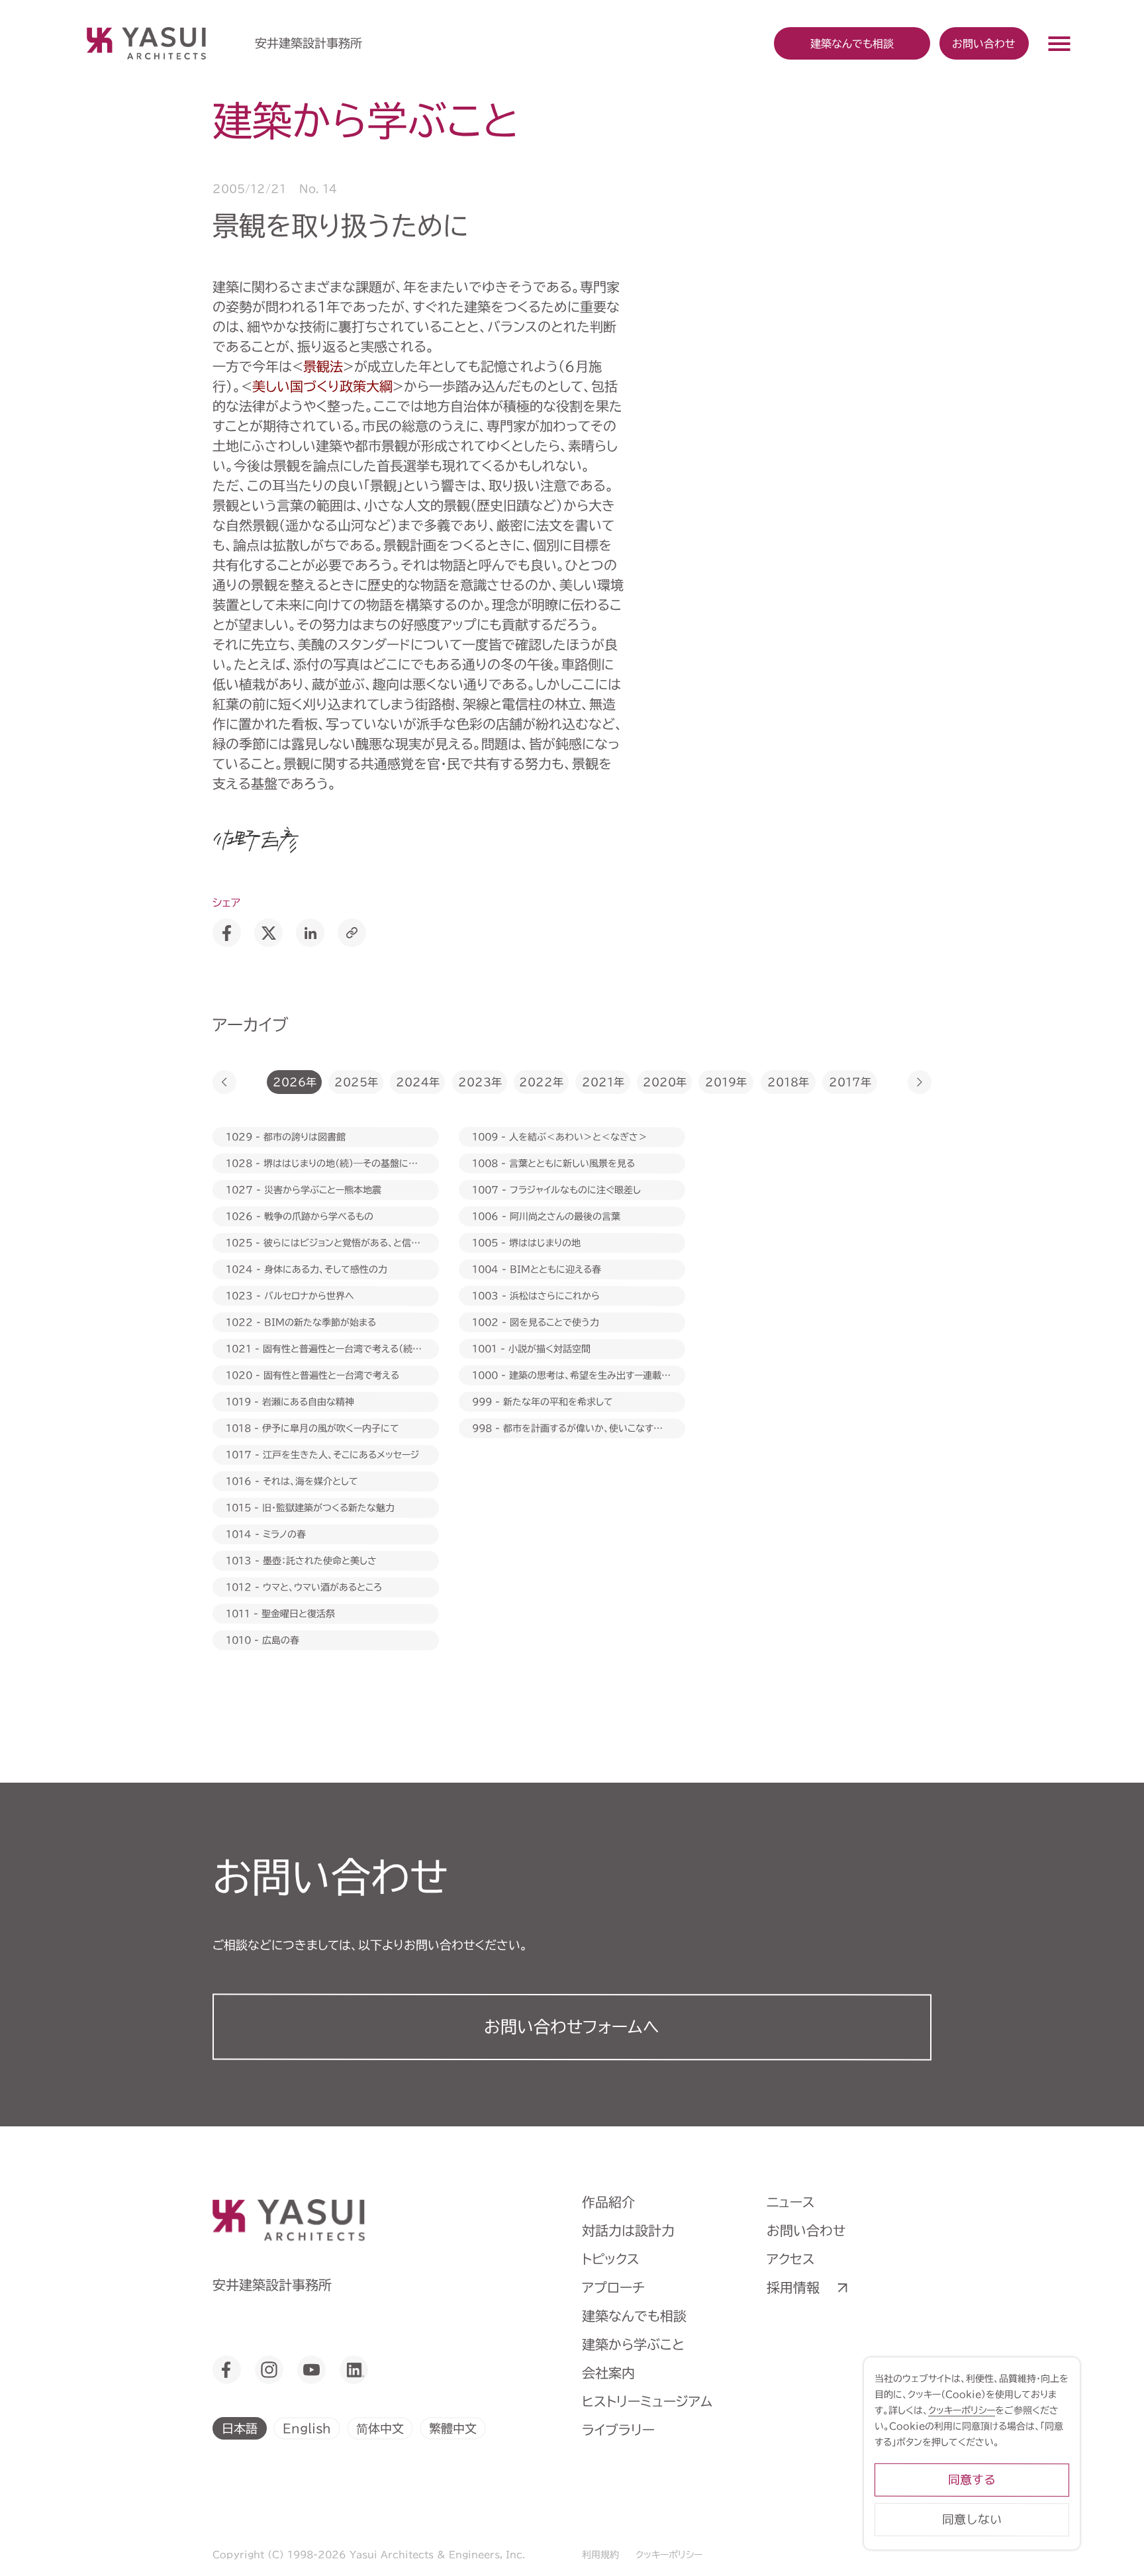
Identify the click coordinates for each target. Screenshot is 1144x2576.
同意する (972, 2480)
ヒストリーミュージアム (647, 2401)
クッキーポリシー (669, 2555)
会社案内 (608, 2373)
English (307, 2428)
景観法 (323, 366)
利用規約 (600, 2555)
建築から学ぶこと (633, 2344)
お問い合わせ (984, 43)
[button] (224, 1082)
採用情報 (793, 2287)
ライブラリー (618, 2430)
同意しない (972, 2519)
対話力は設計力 (628, 2230)
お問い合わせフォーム (572, 2027)
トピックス (611, 2259)
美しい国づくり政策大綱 (322, 386)
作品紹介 (608, 2202)
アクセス (791, 2259)
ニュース (791, 2202)
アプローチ (613, 2287)
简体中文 (380, 2428)
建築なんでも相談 (634, 2316)
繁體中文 (453, 2428)
